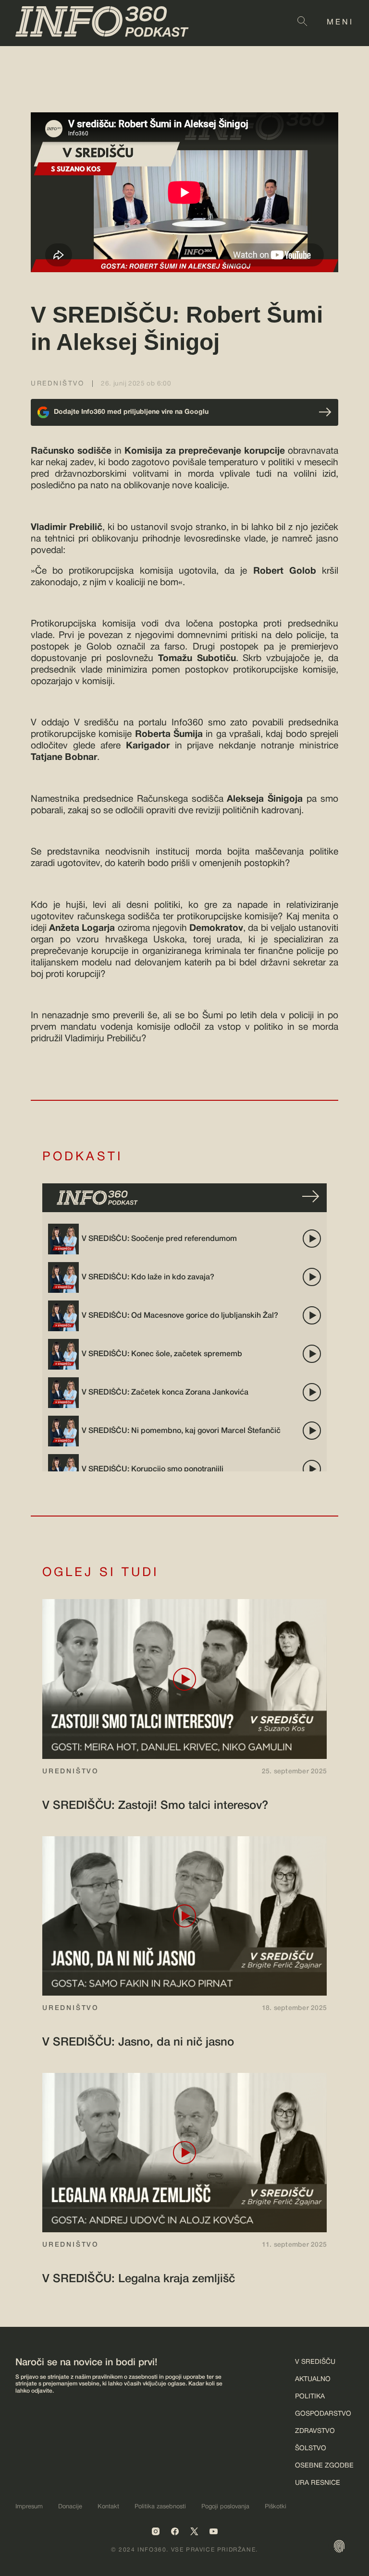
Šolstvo (311, 2449)
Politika (310, 2397)
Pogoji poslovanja (225, 2507)
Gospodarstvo (323, 2414)
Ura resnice (318, 2483)
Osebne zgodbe (324, 2466)
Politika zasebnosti (160, 2507)
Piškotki (276, 2507)
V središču (315, 2362)
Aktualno (313, 2379)
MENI (340, 23)
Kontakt (108, 2507)
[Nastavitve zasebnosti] (339, 2546)
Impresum (29, 2507)
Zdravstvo (315, 2431)
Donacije (70, 2507)
